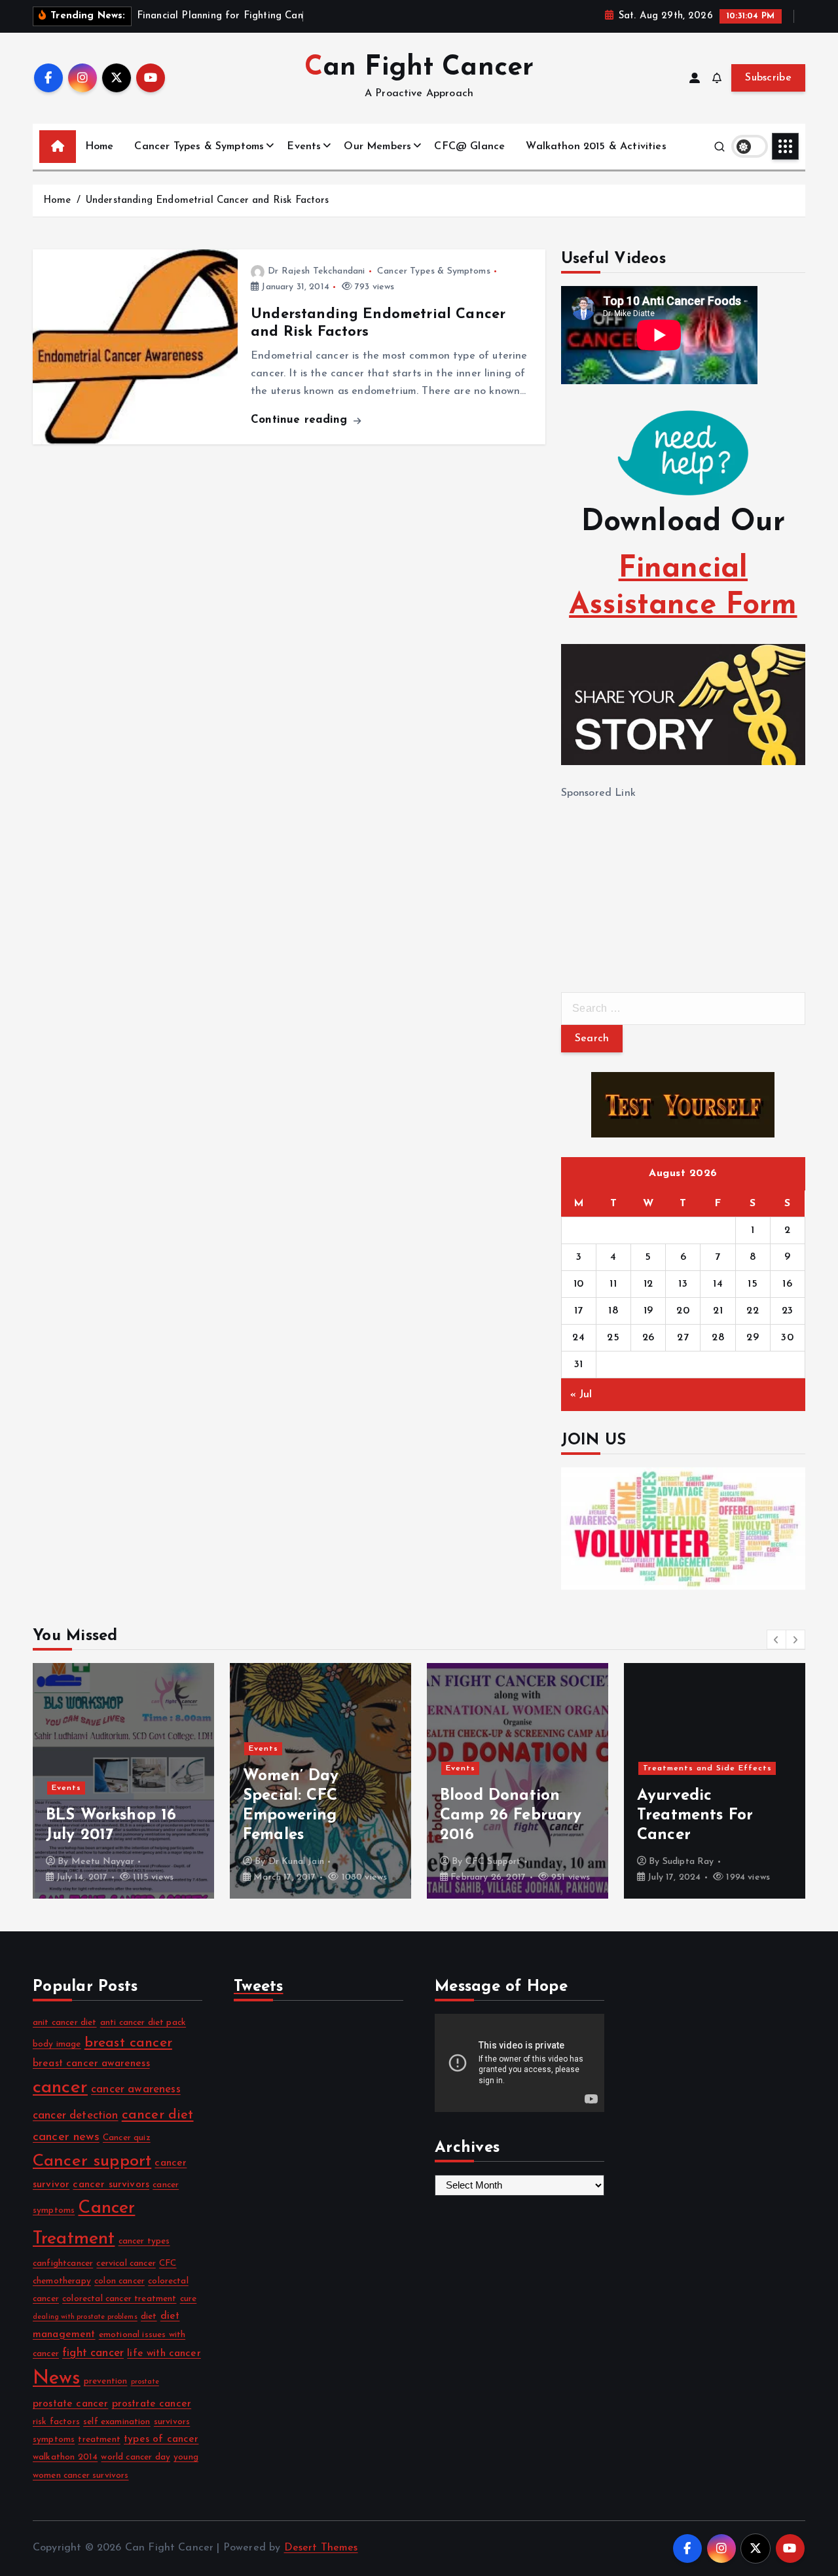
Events (304, 147)
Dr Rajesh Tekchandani (316, 271)
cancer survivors (111, 2185)
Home (100, 147)
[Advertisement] (659, 884)
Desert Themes (321, 2548)
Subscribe (768, 78)
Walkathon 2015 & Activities (596, 147)
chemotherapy (62, 2281)
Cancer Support (677, 1772)
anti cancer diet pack (143, 2023)
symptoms (54, 2440)
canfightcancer (63, 2263)
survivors (172, 2422)
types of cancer (161, 2439)
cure (189, 2299)
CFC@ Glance (469, 147)
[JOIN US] (683, 1529)
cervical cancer (126, 2263)
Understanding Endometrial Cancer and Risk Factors (208, 201)
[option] (123, 1781)
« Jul (581, 1395)
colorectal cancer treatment (119, 2299)
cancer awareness (136, 2089)
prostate (145, 2382)
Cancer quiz (127, 2138)
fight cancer (93, 2353)
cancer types (144, 2241)
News (57, 2379)
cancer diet (158, 2115)
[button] (776, 1639)
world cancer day (136, 2457)
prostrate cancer (152, 2404)
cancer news (66, 2137)
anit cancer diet (65, 2023)
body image (57, 2044)
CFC (168, 2263)
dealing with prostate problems (85, 2317)
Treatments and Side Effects (510, 1768)
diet (149, 2317)
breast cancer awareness (91, 2064)
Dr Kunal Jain (99, 1862)
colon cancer (119, 2281)
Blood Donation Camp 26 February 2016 (314, 1816)
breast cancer (128, 2043)
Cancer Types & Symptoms (199, 147)
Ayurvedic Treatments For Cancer (498, 1816)
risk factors (56, 2422)
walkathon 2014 (65, 2457)
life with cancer (164, 2353)
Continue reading (301, 420)
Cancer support (92, 2161)
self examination (117, 2422)
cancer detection (76, 2116)
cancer (60, 2088)
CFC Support (296, 1862)
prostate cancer (70, 2404)
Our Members (377, 147)
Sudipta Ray (491, 1862)
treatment (99, 2440)
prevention (106, 2381)
